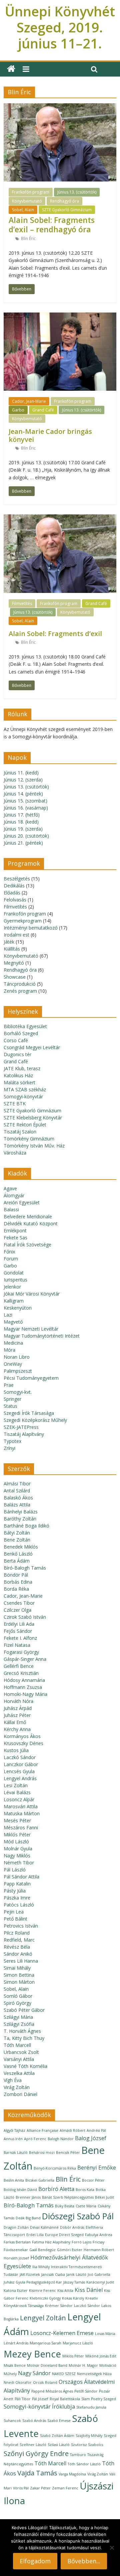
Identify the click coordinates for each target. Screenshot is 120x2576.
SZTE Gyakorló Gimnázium (67, 210)
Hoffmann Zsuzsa (23, 1687)
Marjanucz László (78, 2343)
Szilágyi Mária (18, 2017)
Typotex (12, 1441)
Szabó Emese (59, 2421)
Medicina (13, 1343)
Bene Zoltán (17, 1540)
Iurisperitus (15, 1280)
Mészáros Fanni (21, 1827)
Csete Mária (86, 2206)
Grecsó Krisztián (21, 1673)
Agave (10, 1188)
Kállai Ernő (15, 1722)
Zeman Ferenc (65, 2488)
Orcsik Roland (45, 2382)
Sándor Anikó (18, 1954)
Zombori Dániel (20, 2094)
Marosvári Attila (21, 1806)
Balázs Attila (17, 1505)
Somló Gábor (18, 1996)
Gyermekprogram (23, 921)
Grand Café (43, 410)
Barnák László (16, 2153)
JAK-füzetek (30, 2275)
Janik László (76, 2275)
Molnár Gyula (18, 1849)
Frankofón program (31, 192)
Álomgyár (14, 1195)
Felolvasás (15, 900)
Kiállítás (12, 949)
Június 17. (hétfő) (22, 815)
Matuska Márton (22, 1813)
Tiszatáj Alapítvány (24, 1434)
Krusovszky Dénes (23, 1743)
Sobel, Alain (23, 210)
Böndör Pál (16, 1575)
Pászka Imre (17, 1898)
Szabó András (34, 2421)
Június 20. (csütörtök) (26, 836)
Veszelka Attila (19, 2073)
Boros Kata (85, 2190)
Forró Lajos (81, 2242)
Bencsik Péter (68, 2153)
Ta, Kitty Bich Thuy (24, 2038)
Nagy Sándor (34, 2373)
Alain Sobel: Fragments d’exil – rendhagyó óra (52, 225)
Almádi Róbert (72, 2130)
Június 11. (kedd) (21, 773)
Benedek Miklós (21, 1547)
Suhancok (12, 2421)
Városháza (15, 1153)
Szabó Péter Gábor (24, 2010)
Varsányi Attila (19, 2059)
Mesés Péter (17, 1820)
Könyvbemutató (27, 201)
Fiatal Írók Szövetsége (27, 1245)
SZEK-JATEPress (21, 1427)
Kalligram (14, 1301)
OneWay (13, 1364)
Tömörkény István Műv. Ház (34, 1146)
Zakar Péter (40, 2488)
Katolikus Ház (18, 1075)
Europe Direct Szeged (64, 2235)
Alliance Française (42, 2130)
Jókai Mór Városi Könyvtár (32, 1294)
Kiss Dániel (89, 2290)
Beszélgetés (17, 879)
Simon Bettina (19, 1975)
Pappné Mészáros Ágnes (52, 2391)
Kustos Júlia (16, 1750)
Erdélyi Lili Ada (19, 1624)
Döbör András (72, 2227)
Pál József (40, 2399)
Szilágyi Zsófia (19, 2024)
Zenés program (20, 991)
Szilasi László (59, 2445)
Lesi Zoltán (16, 1785)
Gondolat (14, 1273)
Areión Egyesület (22, 1202)
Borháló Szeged (21, 1033)
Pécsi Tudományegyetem (31, 1378)
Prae (9, 1385)
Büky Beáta (65, 2206)
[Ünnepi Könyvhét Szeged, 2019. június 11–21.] (11, 69)
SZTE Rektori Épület (25, 1125)
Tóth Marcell (17, 2045)
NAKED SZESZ (64, 2374)
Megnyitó (14, 963)
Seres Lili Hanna (21, 1961)
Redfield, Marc (19, 1940)
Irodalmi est (16, 935)
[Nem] (112, 2548)
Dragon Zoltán (16, 2227)
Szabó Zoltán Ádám (57, 2436)
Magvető (13, 1322)
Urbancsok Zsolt (21, 2052)
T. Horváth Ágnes (22, 2031)
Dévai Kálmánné (44, 2227)
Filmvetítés (22, 603)
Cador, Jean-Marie (29, 401)
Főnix (9, 1252)
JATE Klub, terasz (22, 1068)
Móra (9, 1350)
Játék (9, 942)
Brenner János (28, 2197)
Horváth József (16, 2258)
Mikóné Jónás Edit (101, 2356)
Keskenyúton (18, 1308)
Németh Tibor (19, 1863)
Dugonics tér (17, 1054)
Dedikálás (14, 886)
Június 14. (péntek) (23, 794)
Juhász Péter (17, 1715)
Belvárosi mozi (42, 2153)
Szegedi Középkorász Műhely (35, 1420)
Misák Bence (15, 2365)
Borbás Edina (18, 1582)
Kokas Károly (73, 2298)
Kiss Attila (65, 2291)
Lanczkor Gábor (21, 1764)
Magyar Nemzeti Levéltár (31, 1329)
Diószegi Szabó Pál (78, 2216)
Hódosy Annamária (24, 1680)
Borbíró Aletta (56, 2189)
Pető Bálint (15, 1919)
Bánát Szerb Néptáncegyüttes (68, 2197)
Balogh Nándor (61, 2139)
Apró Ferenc (35, 2139)
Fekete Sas (15, 1238)
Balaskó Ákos (18, 1498)
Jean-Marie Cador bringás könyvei (50, 435)
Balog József (91, 2138)
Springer (12, 1399)
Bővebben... (84, 2561)
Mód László (16, 1842)
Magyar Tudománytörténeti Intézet (42, 1336)
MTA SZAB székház (25, 1089)
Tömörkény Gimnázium (29, 1139)
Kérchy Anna (17, 1729)
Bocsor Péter (93, 2180)
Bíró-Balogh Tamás (25, 1568)
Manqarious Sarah (45, 2343)
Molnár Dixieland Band (47, 2365)
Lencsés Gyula (19, 1771)
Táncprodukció (20, 984)
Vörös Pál (21, 2488)
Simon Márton (19, 1982)
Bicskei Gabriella (40, 2180)
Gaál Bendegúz (42, 2250)
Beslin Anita (14, 2180)
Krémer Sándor (59, 2306)
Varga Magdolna (72, 2474)
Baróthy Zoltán (20, 1519)
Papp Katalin (17, 1884)
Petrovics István (21, 1926)
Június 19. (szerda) (23, 829)
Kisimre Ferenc (42, 2291)
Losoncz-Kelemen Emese (62, 2333)
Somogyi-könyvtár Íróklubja (39, 2407)
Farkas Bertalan (17, 2242)
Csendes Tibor (19, 1603)
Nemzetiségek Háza (94, 2374)
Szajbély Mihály (89, 2436)
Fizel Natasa (17, 1645)
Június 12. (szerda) (23, 780)
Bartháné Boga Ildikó (26, 1526)
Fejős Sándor (18, 1631)
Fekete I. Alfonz (20, 1638)
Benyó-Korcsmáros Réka (55, 2168)
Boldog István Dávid (20, 2190)
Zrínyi (9, 1448)
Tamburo (78, 2455)
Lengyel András (20, 1778)
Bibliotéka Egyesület (25, 1026)
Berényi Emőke (97, 2168)
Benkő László (18, 1554)
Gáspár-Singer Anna (25, 1659)
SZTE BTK (15, 1103)
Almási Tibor (17, 1484)
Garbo (18, 410)
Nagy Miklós (17, 1856)
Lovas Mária (105, 2334)
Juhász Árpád (18, 1708)
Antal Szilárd (17, 1491)
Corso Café (16, 1040)
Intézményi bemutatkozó (31, 928)
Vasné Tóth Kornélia (25, 2066)
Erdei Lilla (35, 2235)
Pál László (15, 1870)
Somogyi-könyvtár (23, 1096)
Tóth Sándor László (84, 2464)
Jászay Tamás (74, 2282)
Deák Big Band (28, 2218)
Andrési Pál (96, 2130)
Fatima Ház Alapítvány (51, 2242)
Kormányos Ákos (22, 1736)
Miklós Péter (17, 1834)
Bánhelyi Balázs (21, 1512)
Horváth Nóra (18, 1701)
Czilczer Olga (17, 1610)
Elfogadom (35, 2561)
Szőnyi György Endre (36, 2454)
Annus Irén (13, 2139)
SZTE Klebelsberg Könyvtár (33, 1118)
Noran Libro (17, 1357)
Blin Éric (28, 238)
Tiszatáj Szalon (20, 1132)
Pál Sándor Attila (21, 1877)
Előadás (12, 893)
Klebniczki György (45, 2298)
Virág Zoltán (17, 2087)
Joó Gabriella (99, 2275)
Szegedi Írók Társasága (29, 1413)
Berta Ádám (17, 1561)
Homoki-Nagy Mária (25, 1694)
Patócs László (19, 1905)
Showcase (15, 977)
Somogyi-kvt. (18, 1392)
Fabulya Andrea (99, 2235)
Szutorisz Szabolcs (87, 2445)
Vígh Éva (13, 2080)
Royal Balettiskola (65, 2399)
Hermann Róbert (99, 2250)
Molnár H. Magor (83, 2365)
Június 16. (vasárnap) (26, 808)
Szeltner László (33, 2445)
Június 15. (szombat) (25, 801)
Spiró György (17, 2003)
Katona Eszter (16, 2291)
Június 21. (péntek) (23, 843)
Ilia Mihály (41, 2267)
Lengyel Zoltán (43, 2318)
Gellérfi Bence (19, 1666)
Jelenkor (12, 1287)
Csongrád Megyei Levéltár (32, 1047)
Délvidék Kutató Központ (31, 1223)
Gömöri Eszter (70, 2250)
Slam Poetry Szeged (99, 2399)
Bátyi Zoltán (17, 1533)
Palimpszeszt (18, 1371)
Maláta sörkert (19, 1082)
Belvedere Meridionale (28, 1216)
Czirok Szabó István (25, 1617)
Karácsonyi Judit (100, 2282)
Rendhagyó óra (64, 201)
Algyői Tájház (14, 2130)
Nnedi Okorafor (18, 2382)
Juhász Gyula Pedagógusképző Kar (33, 2282)
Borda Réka (16, 1589)
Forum (11, 1259)
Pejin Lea (14, 1912)
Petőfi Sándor (86, 2391)
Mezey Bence (32, 2354)
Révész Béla (17, 1947)
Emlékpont (15, 1231)
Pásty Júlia (15, 1891)
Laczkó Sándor (20, 1757)
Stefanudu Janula (91, 2407)
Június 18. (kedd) (21, 822)
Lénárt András (16, 2343)
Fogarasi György (21, 1652)
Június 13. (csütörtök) (77, 192)
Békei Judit (104, 2197)
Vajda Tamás (37, 2473)
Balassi (11, 1209)
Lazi (8, 1315)
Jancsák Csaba (53, 2275)
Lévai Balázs (17, 1792)
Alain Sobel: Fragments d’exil (55, 634)
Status (10, 1406)
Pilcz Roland (17, 1933)
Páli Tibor (23, 2399)
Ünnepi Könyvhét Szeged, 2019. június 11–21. (60, 27)
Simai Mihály (17, 1968)
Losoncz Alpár (19, 1799)
